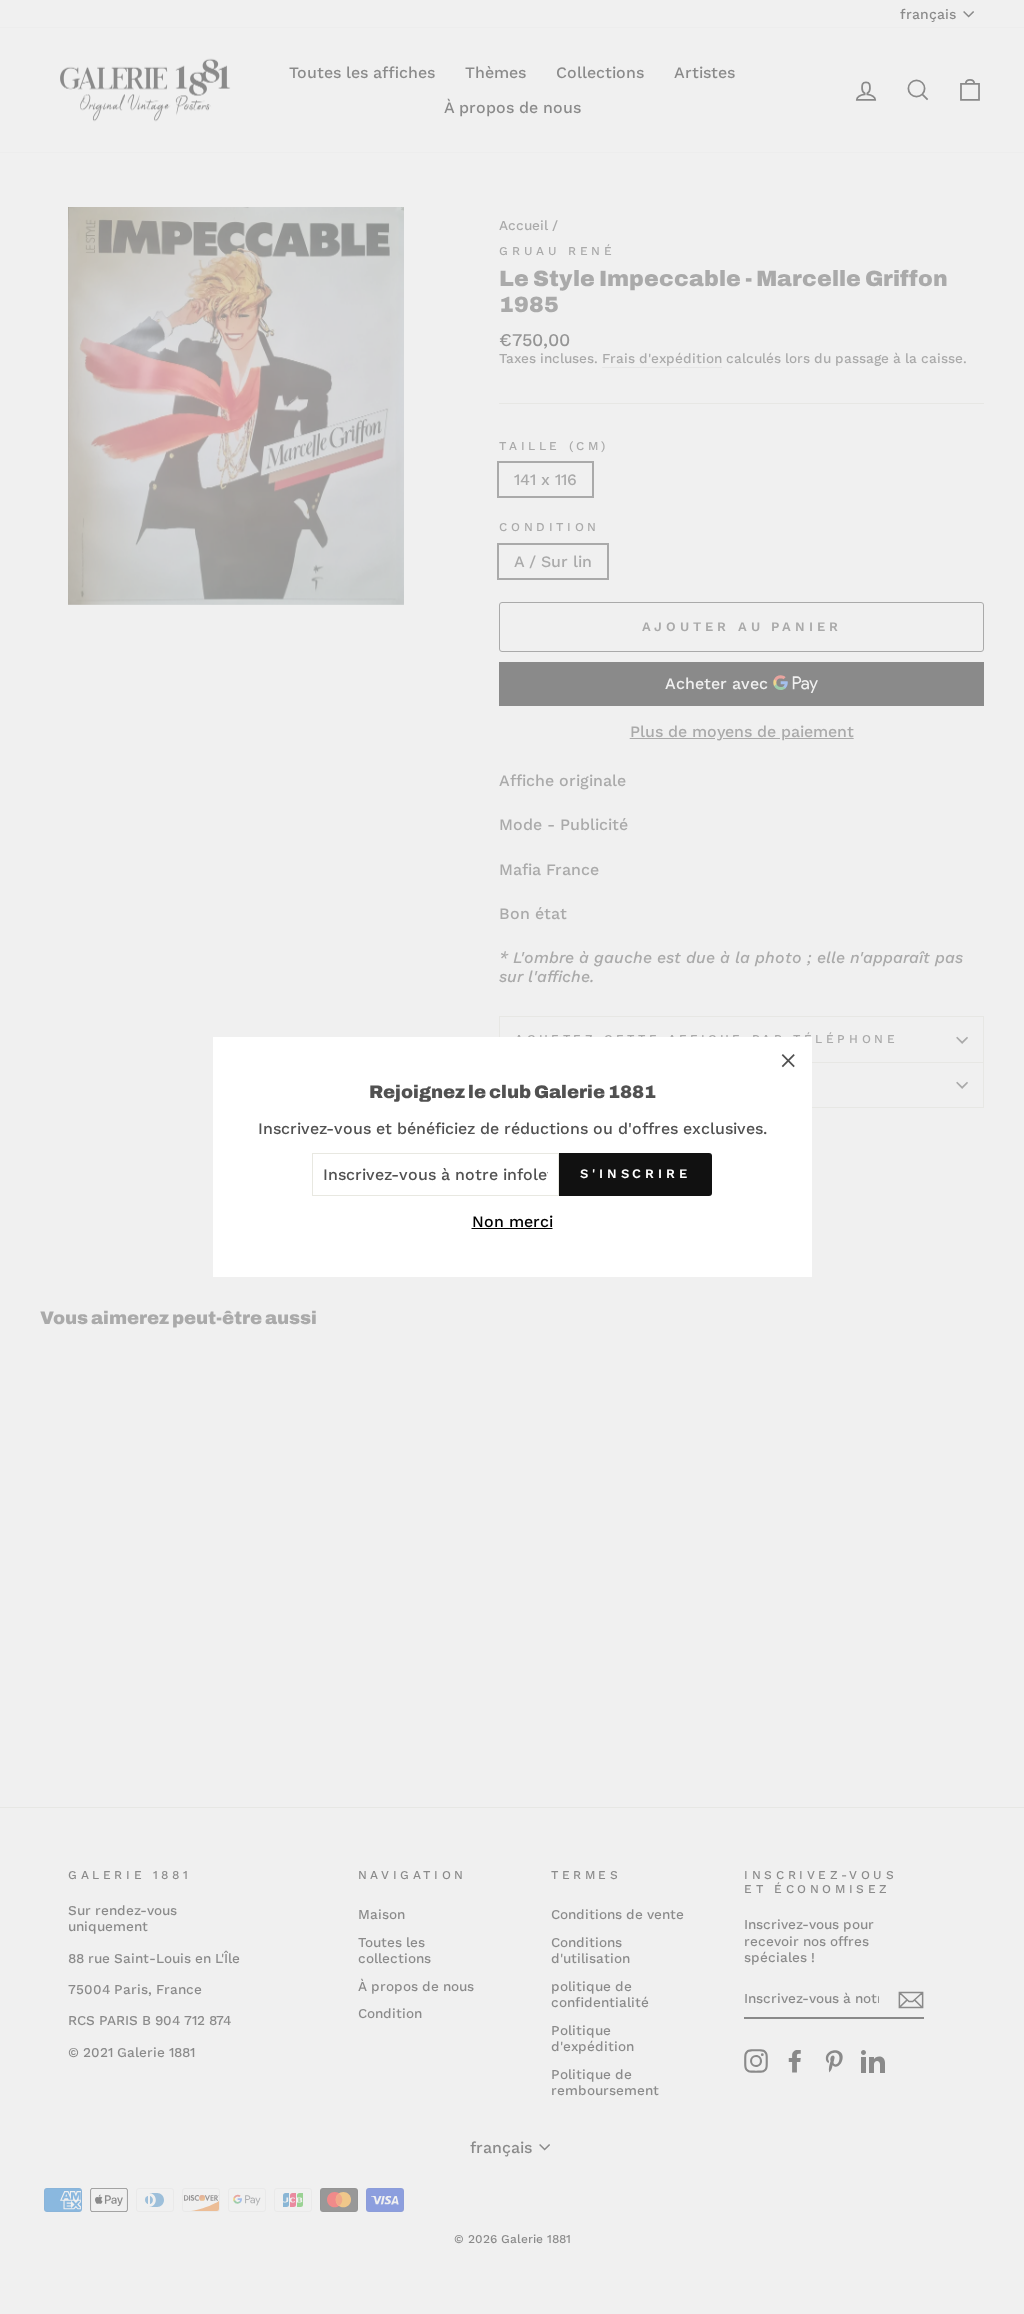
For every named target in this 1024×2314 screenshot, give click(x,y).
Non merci (512, 1221)
